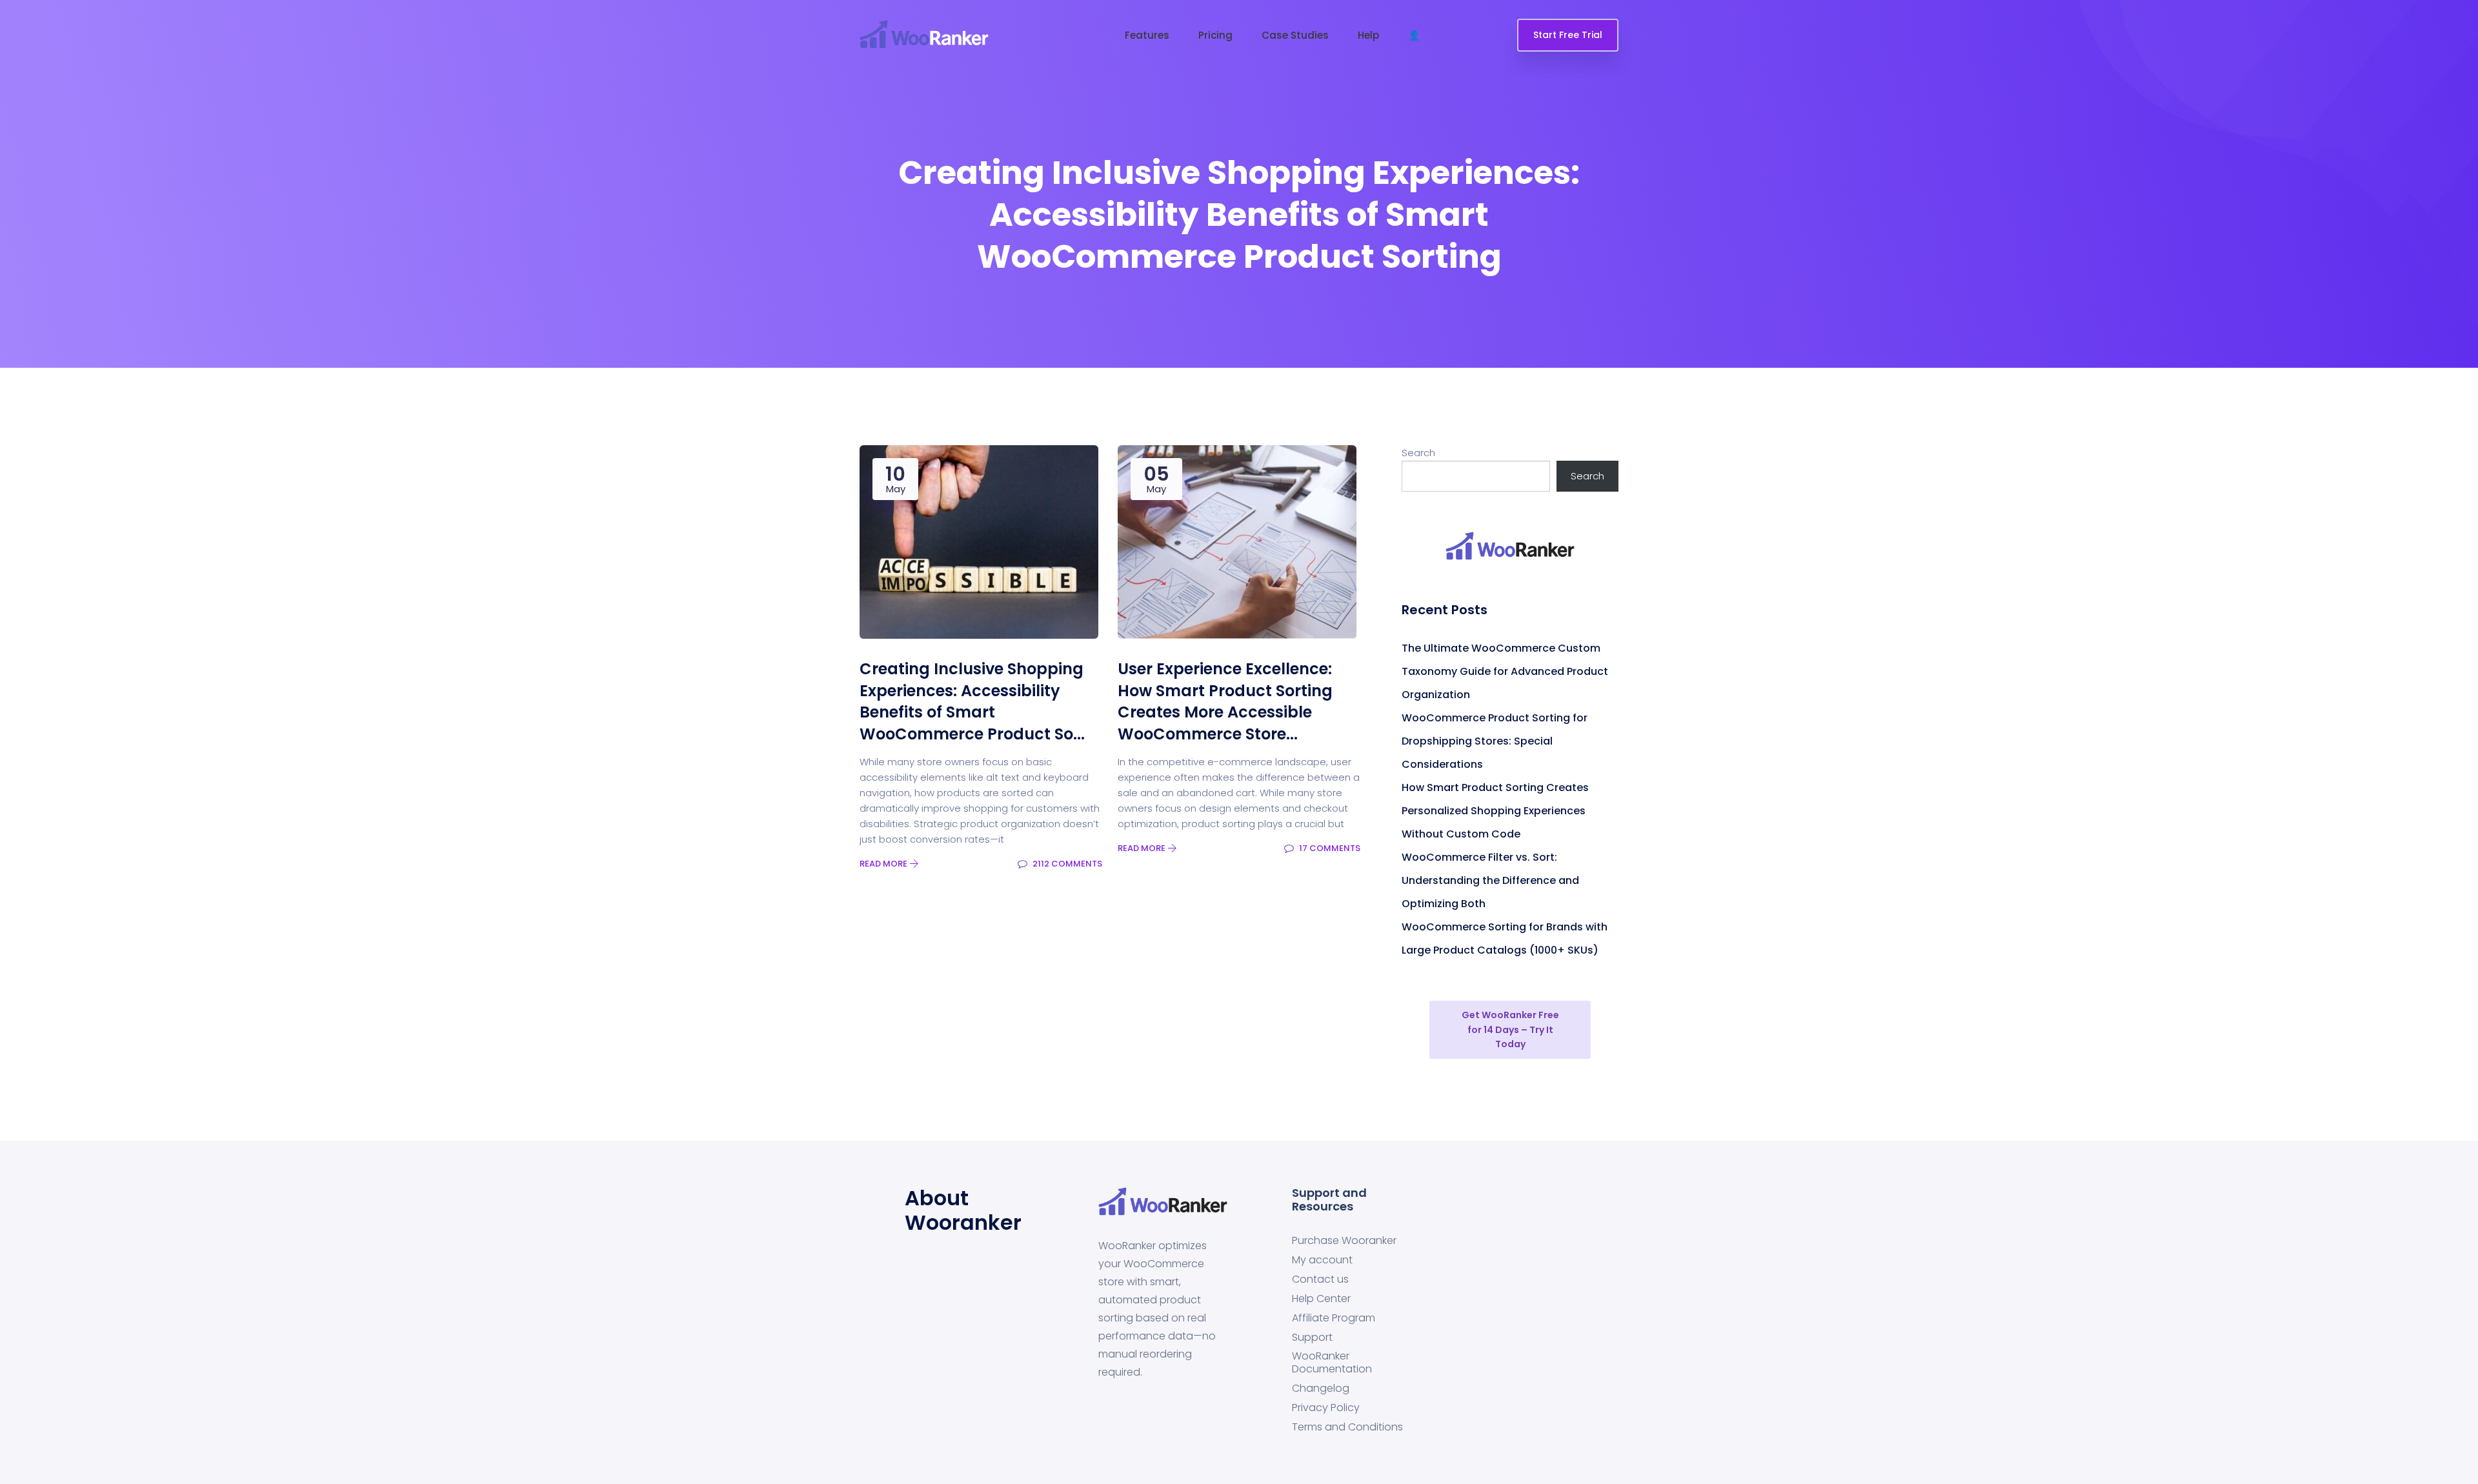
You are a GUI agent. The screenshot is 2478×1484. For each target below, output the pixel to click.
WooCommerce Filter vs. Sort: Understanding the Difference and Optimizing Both (1490, 880)
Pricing (1215, 35)
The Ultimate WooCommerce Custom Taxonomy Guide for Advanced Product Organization (1505, 671)
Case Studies (1295, 35)
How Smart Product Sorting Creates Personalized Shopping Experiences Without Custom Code (1495, 811)
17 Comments (1329, 848)
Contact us (1320, 1279)
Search (1418, 453)
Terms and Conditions (1347, 1428)
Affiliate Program (1334, 1318)
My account (1322, 1260)
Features (1147, 35)
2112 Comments (1066, 864)
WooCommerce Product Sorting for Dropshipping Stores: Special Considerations (1495, 741)
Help (1368, 35)
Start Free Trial (1568, 35)
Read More (884, 864)
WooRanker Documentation (1332, 1363)
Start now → (1322, 13)
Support (1312, 1337)
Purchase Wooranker (1344, 1240)
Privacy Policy (1326, 1408)
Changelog (1321, 1389)
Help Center (1321, 1298)
